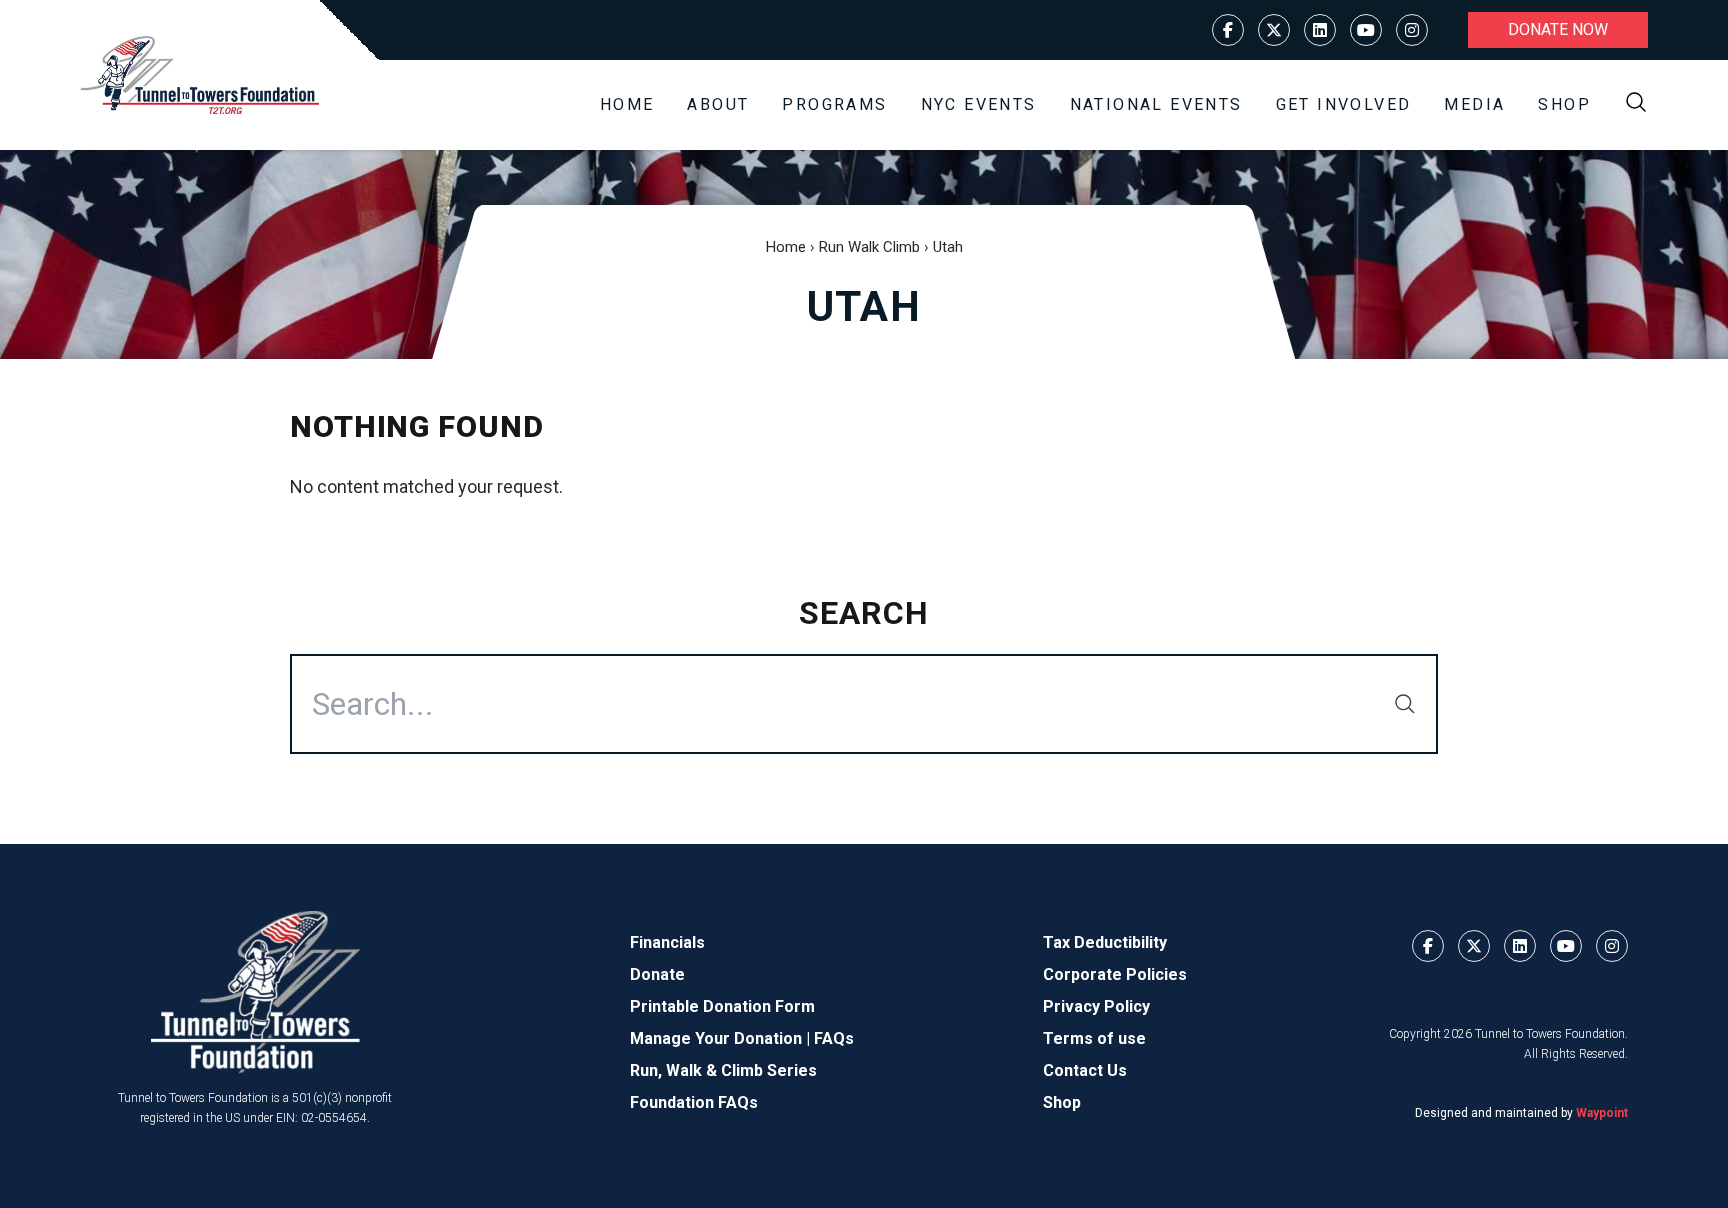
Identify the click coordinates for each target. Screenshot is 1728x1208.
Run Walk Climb (869, 247)
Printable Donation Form (722, 1006)
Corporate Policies (1115, 974)
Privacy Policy (1096, 1006)
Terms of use (1094, 1038)
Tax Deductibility (1105, 942)
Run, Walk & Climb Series (723, 1070)
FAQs (834, 1038)
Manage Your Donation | (722, 1038)
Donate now (1558, 29)
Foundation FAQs (694, 1102)
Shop (1564, 104)
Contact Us (1085, 1070)
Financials (667, 942)
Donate (657, 974)
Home (627, 104)
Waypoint (1602, 1113)
